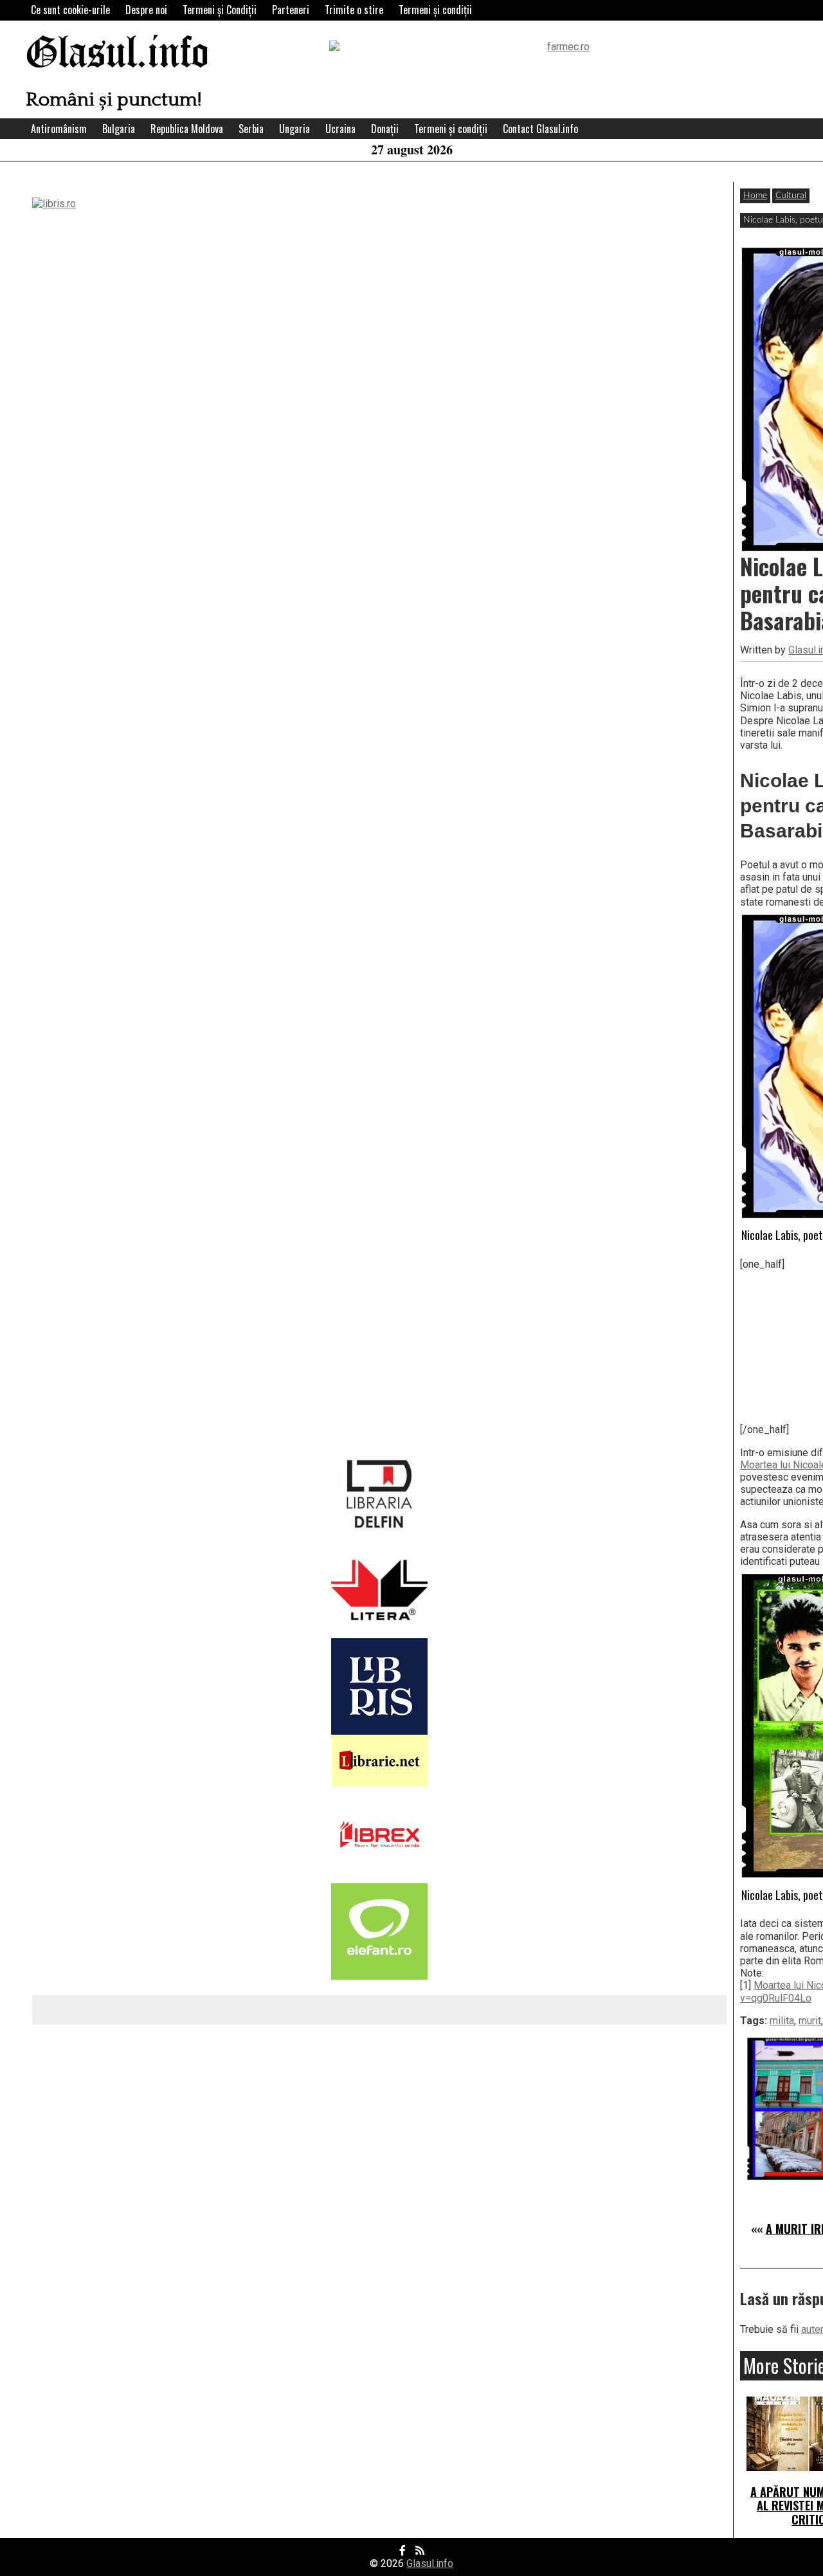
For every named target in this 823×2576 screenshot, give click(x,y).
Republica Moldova (187, 129)
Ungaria (294, 129)
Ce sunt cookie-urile (70, 10)
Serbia (251, 129)
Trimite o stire (354, 10)
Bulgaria (119, 129)
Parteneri (291, 10)
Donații (385, 129)
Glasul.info (117, 54)
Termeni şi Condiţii (220, 10)
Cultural (791, 196)
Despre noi (146, 10)
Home (755, 196)
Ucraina (340, 129)
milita (782, 2021)
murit (810, 2021)
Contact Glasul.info (540, 129)
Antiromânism (59, 129)
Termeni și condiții (435, 10)
